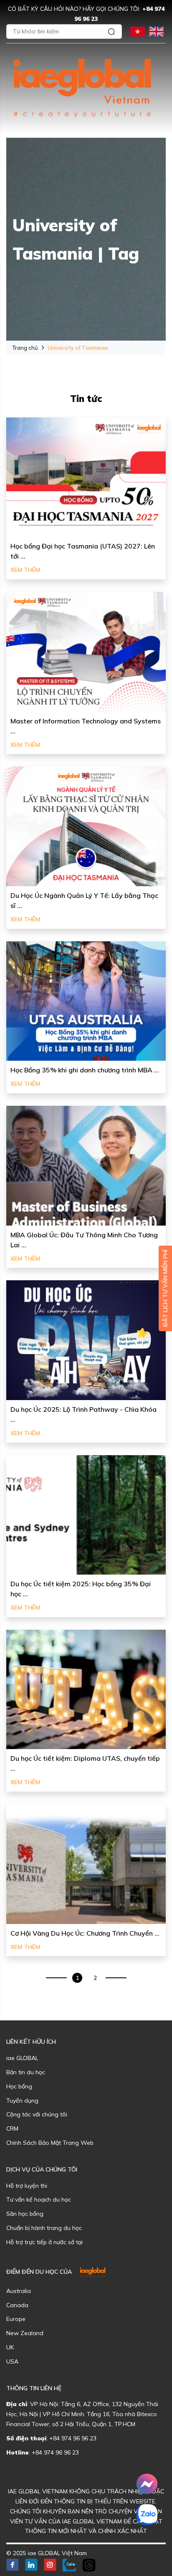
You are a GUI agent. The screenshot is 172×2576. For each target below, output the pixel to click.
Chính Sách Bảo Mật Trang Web (50, 2143)
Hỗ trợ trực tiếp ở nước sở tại (44, 2242)
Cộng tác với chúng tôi (37, 2114)
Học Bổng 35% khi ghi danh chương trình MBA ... (85, 1070)
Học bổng (19, 2086)
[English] (156, 31)
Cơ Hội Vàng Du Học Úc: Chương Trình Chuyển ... (85, 1933)
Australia (19, 2291)
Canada (17, 2305)
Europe (16, 2319)
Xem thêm (25, 570)
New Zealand (25, 2333)
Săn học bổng (25, 2214)
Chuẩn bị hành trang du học (44, 2228)
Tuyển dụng (22, 2101)
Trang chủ (25, 348)
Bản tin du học (26, 2072)
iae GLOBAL (22, 2058)
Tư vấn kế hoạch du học (39, 2199)
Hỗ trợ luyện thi (27, 2186)
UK (10, 2347)
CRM (12, 2129)
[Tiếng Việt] (138, 31)
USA (12, 2361)
